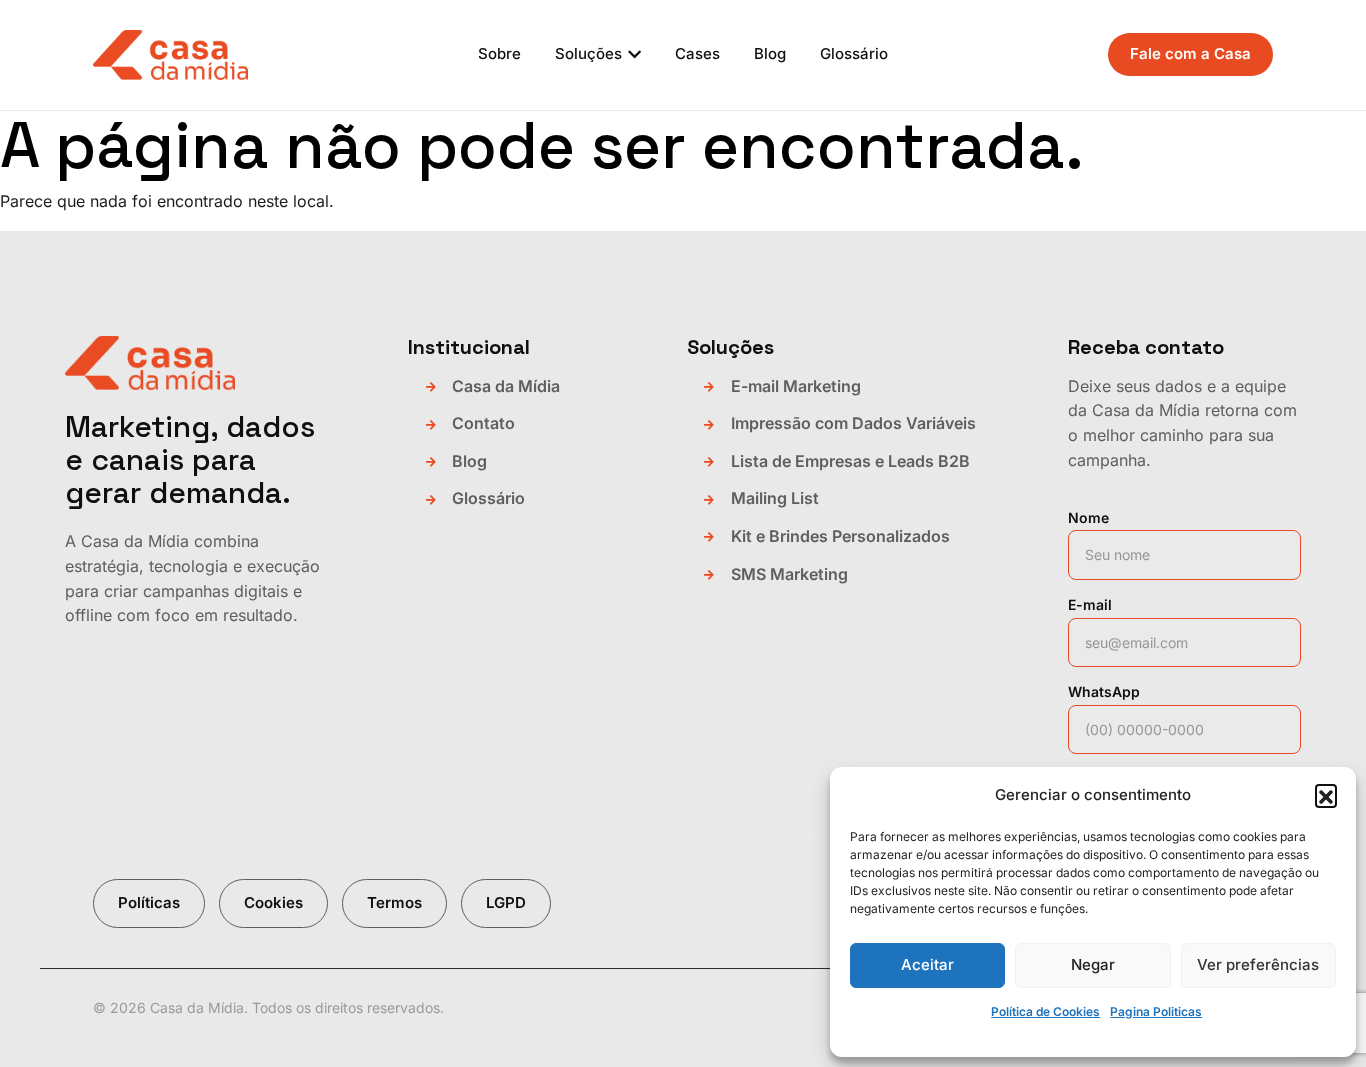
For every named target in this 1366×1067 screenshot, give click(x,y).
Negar (1093, 964)
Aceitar (927, 964)
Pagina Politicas (1156, 1011)
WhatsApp (1104, 691)
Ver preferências (1258, 964)
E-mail (1090, 604)
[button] (1326, 795)
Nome (1088, 517)
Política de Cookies (1045, 1011)
